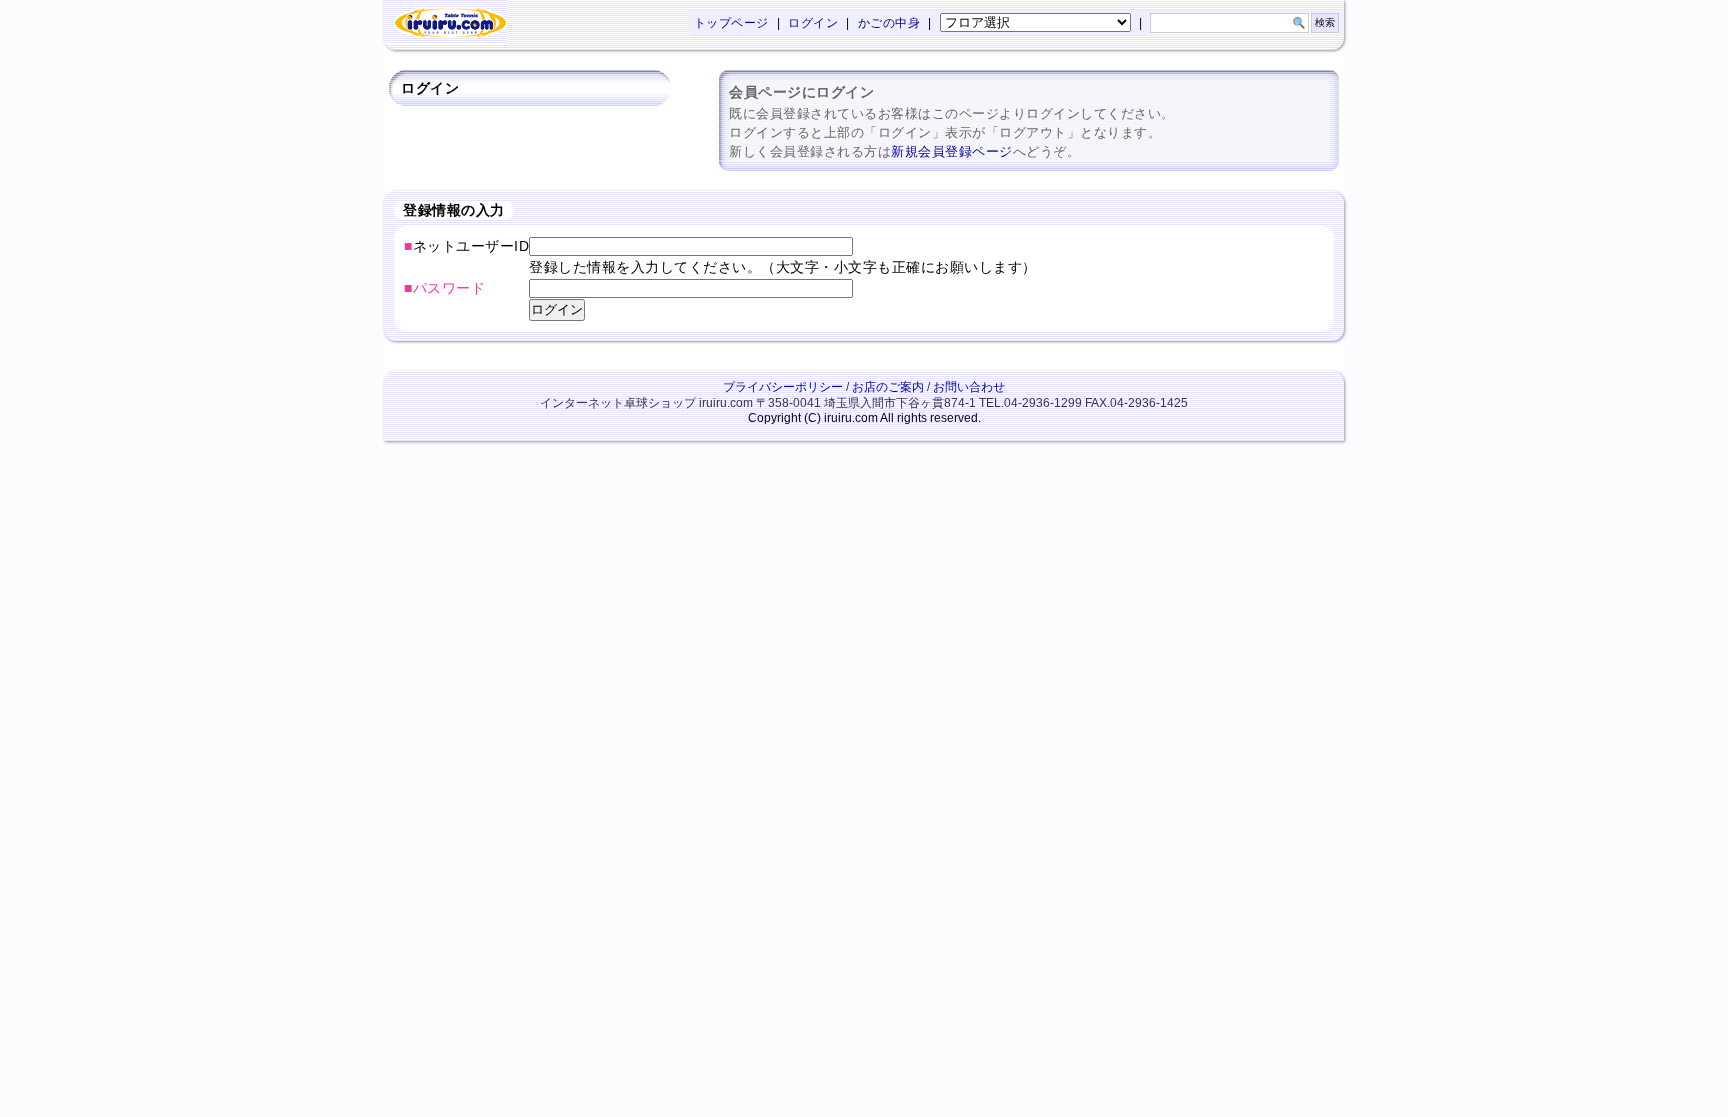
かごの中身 (889, 23)
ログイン (813, 23)
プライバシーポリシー (783, 387)
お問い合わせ (969, 387)
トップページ (731, 23)
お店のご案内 (888, 387)
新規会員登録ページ (952, 151)
